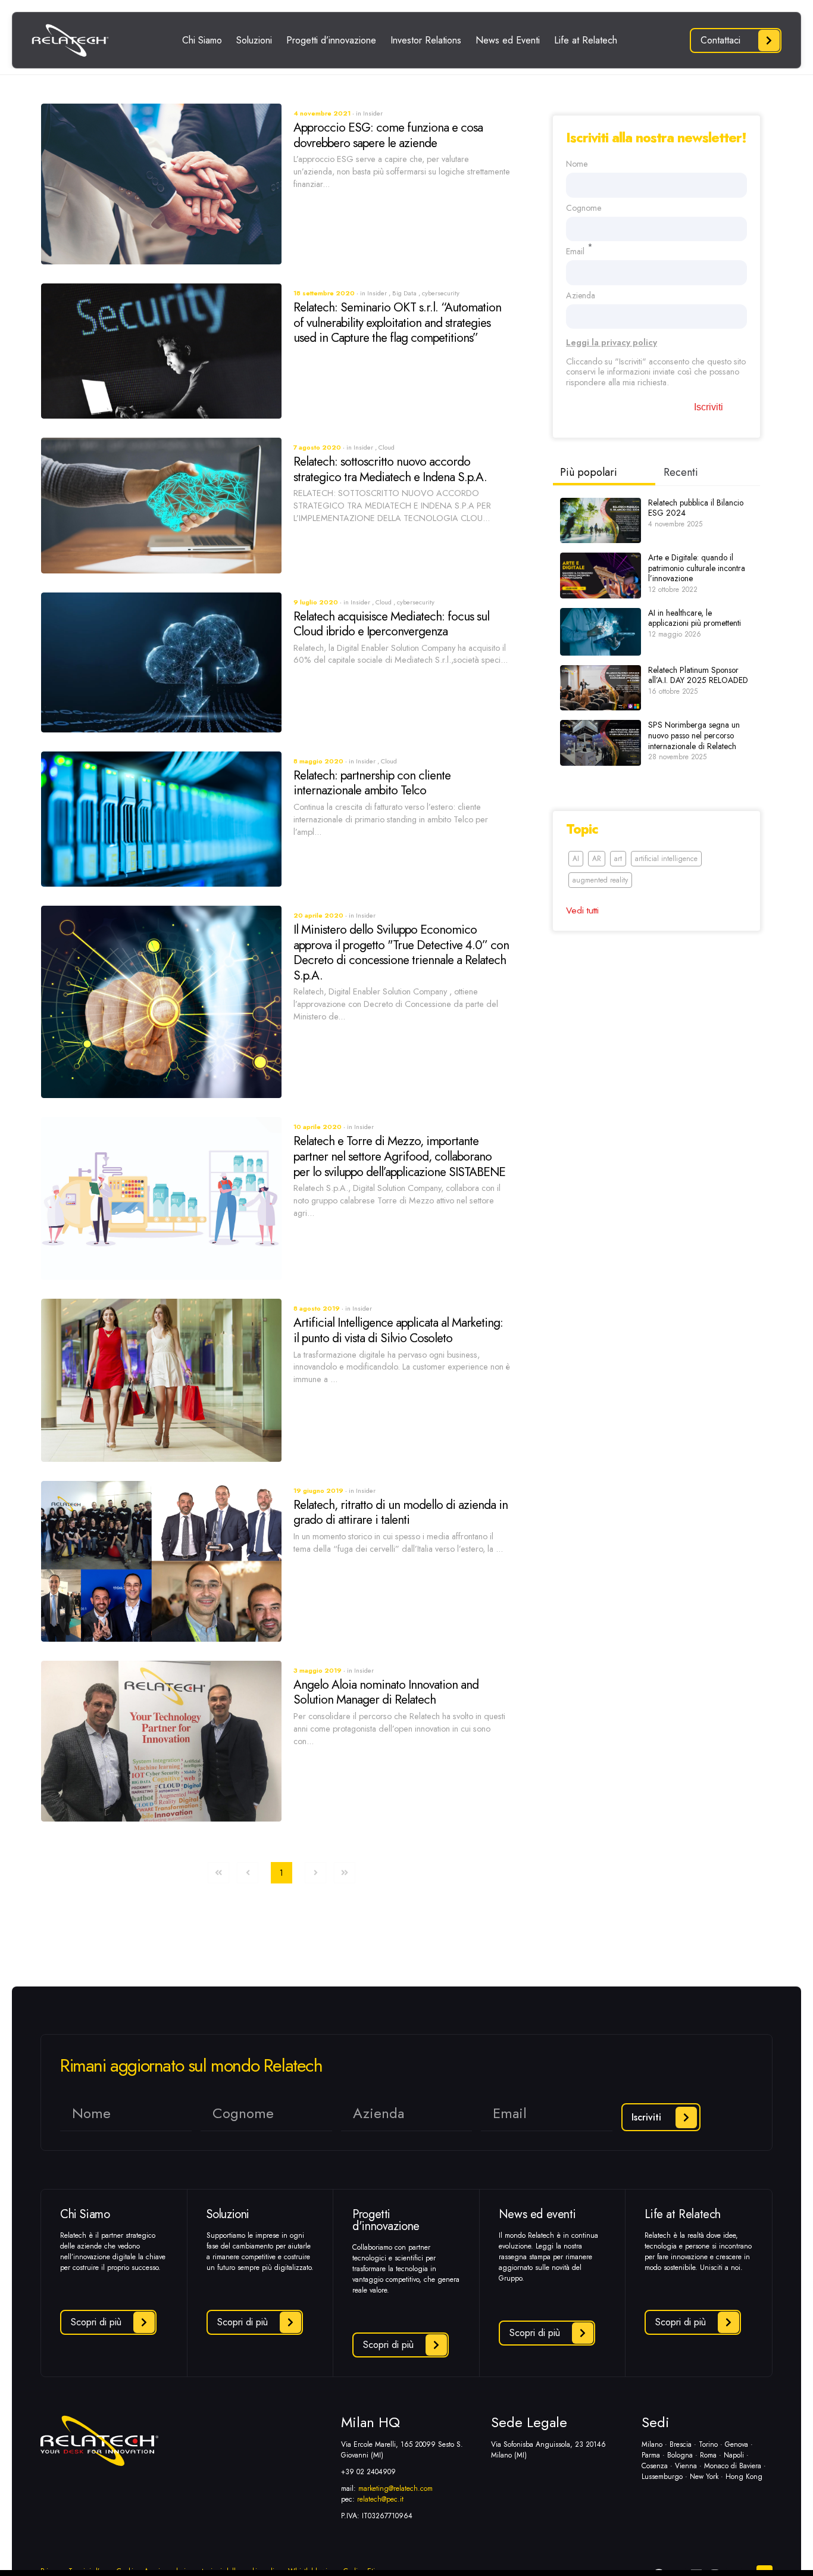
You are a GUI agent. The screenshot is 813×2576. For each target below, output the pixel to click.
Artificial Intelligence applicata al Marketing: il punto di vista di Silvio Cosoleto (398, 1330)
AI (576, 859)
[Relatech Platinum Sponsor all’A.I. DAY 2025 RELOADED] (601, 688)
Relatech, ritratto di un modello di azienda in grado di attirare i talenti (401, 1512)
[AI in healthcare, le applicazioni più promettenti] (601, 632)
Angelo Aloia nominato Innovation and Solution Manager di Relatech (386, 1692)
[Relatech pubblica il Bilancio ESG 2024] (601, 521)
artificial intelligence (666, 859)
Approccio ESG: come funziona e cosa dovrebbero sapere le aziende (388, 135)
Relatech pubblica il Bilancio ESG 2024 (696, 508)
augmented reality (600, 880)
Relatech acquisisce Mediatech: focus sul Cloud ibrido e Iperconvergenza (391, 624)
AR (597, 859)
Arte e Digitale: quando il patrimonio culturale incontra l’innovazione (697, 568)
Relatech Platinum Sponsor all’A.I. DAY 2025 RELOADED (698, 675)
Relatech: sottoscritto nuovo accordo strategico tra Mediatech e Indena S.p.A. (390, 469)
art (618, 859)
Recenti (681, 472)
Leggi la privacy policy (612, 342)
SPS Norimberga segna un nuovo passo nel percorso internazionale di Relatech (694, 735)
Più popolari (589, 472)
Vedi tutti (582, 910)
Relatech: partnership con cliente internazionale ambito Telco (372, 783)
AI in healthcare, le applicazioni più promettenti (695, 618)
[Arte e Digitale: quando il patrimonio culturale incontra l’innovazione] (601, 576)
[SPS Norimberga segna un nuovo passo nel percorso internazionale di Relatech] (601, 743)
